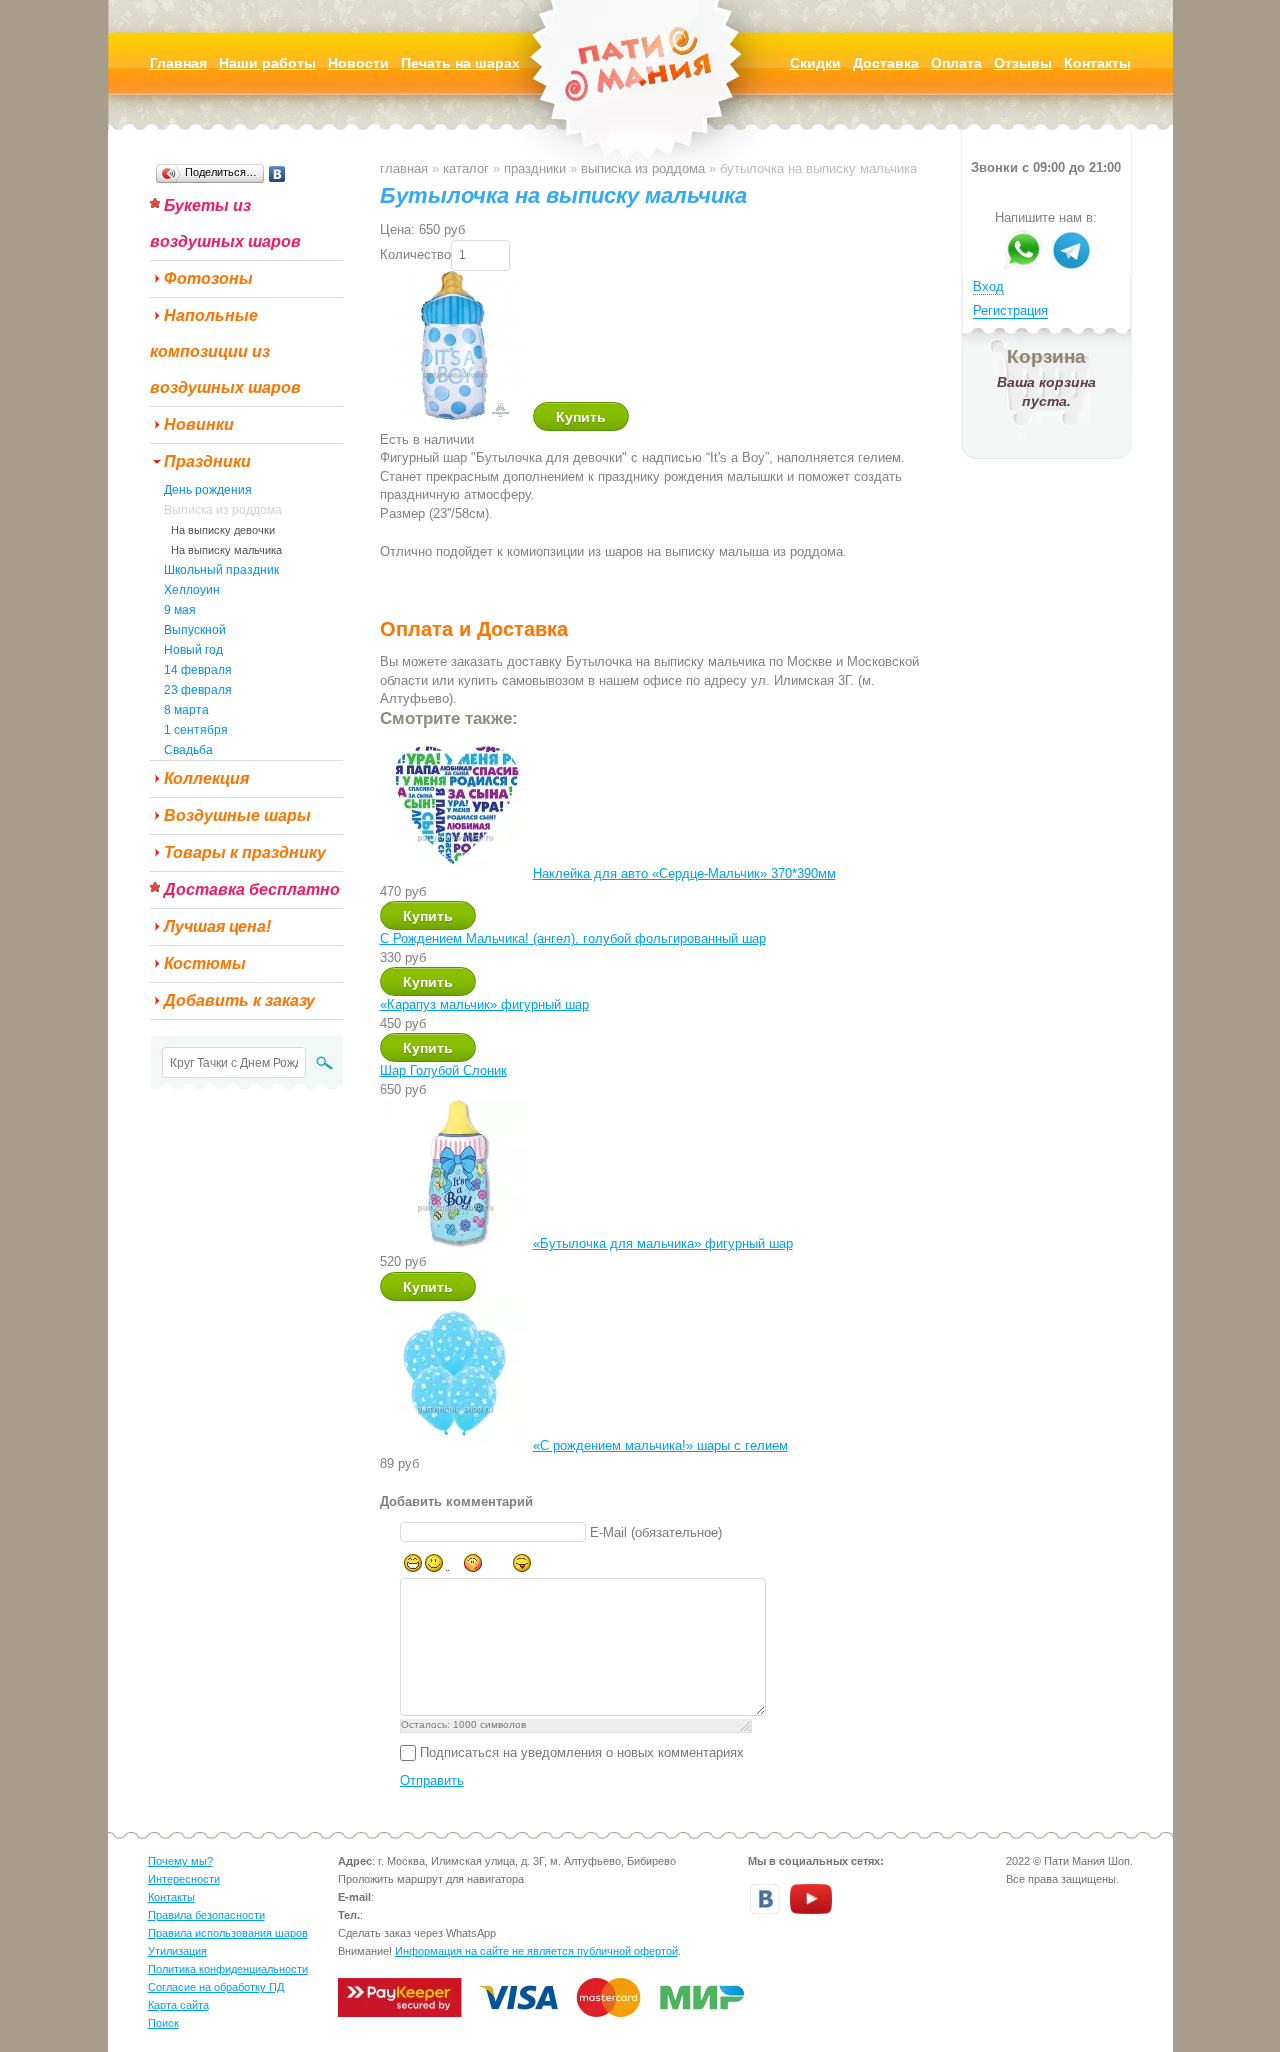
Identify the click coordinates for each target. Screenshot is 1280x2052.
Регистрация (1010, 310)
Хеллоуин (192, 590)
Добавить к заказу (239, 1000)
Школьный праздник (221, 570)
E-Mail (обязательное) (656, 1532)
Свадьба (188, 750)
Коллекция (206, 778)
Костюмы (205, 963)
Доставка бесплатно (252, 889)
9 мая (180, 610)
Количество (415, 254)
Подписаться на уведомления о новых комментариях (582, 1752)
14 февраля (198, 670)
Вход (988, 286)
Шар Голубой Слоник (443, 1070)
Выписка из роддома (223, 510)
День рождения (208, 490)
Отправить (432, 1780)
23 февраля (198, 690)
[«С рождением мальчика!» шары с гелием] (454, 1445)
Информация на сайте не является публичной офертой (536, 1951)
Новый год (193, 650)
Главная (404, 168)
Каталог (466, 168)
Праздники (207, 461)
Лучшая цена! (217, 926)
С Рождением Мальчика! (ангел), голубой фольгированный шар (573, 938)
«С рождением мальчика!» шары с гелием (660, 1445)
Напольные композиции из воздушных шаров (225, 351)
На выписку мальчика (226, 550)
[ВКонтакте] (277, 174)
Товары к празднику (245, 852)
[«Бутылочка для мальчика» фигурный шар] (454, 1243)
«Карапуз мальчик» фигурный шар (484, 1004)
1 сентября (196, 730)
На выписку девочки (223, 530)
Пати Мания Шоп (640, 94)
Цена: (397, 229)
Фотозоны (208, 278)
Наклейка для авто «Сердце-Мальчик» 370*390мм (684, 873)
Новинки (199, 424)
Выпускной (195, 630)
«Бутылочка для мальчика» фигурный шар (663, 1243)
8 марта (186, 710)
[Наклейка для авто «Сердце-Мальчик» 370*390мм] (454, 873)
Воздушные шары (237, 815)
